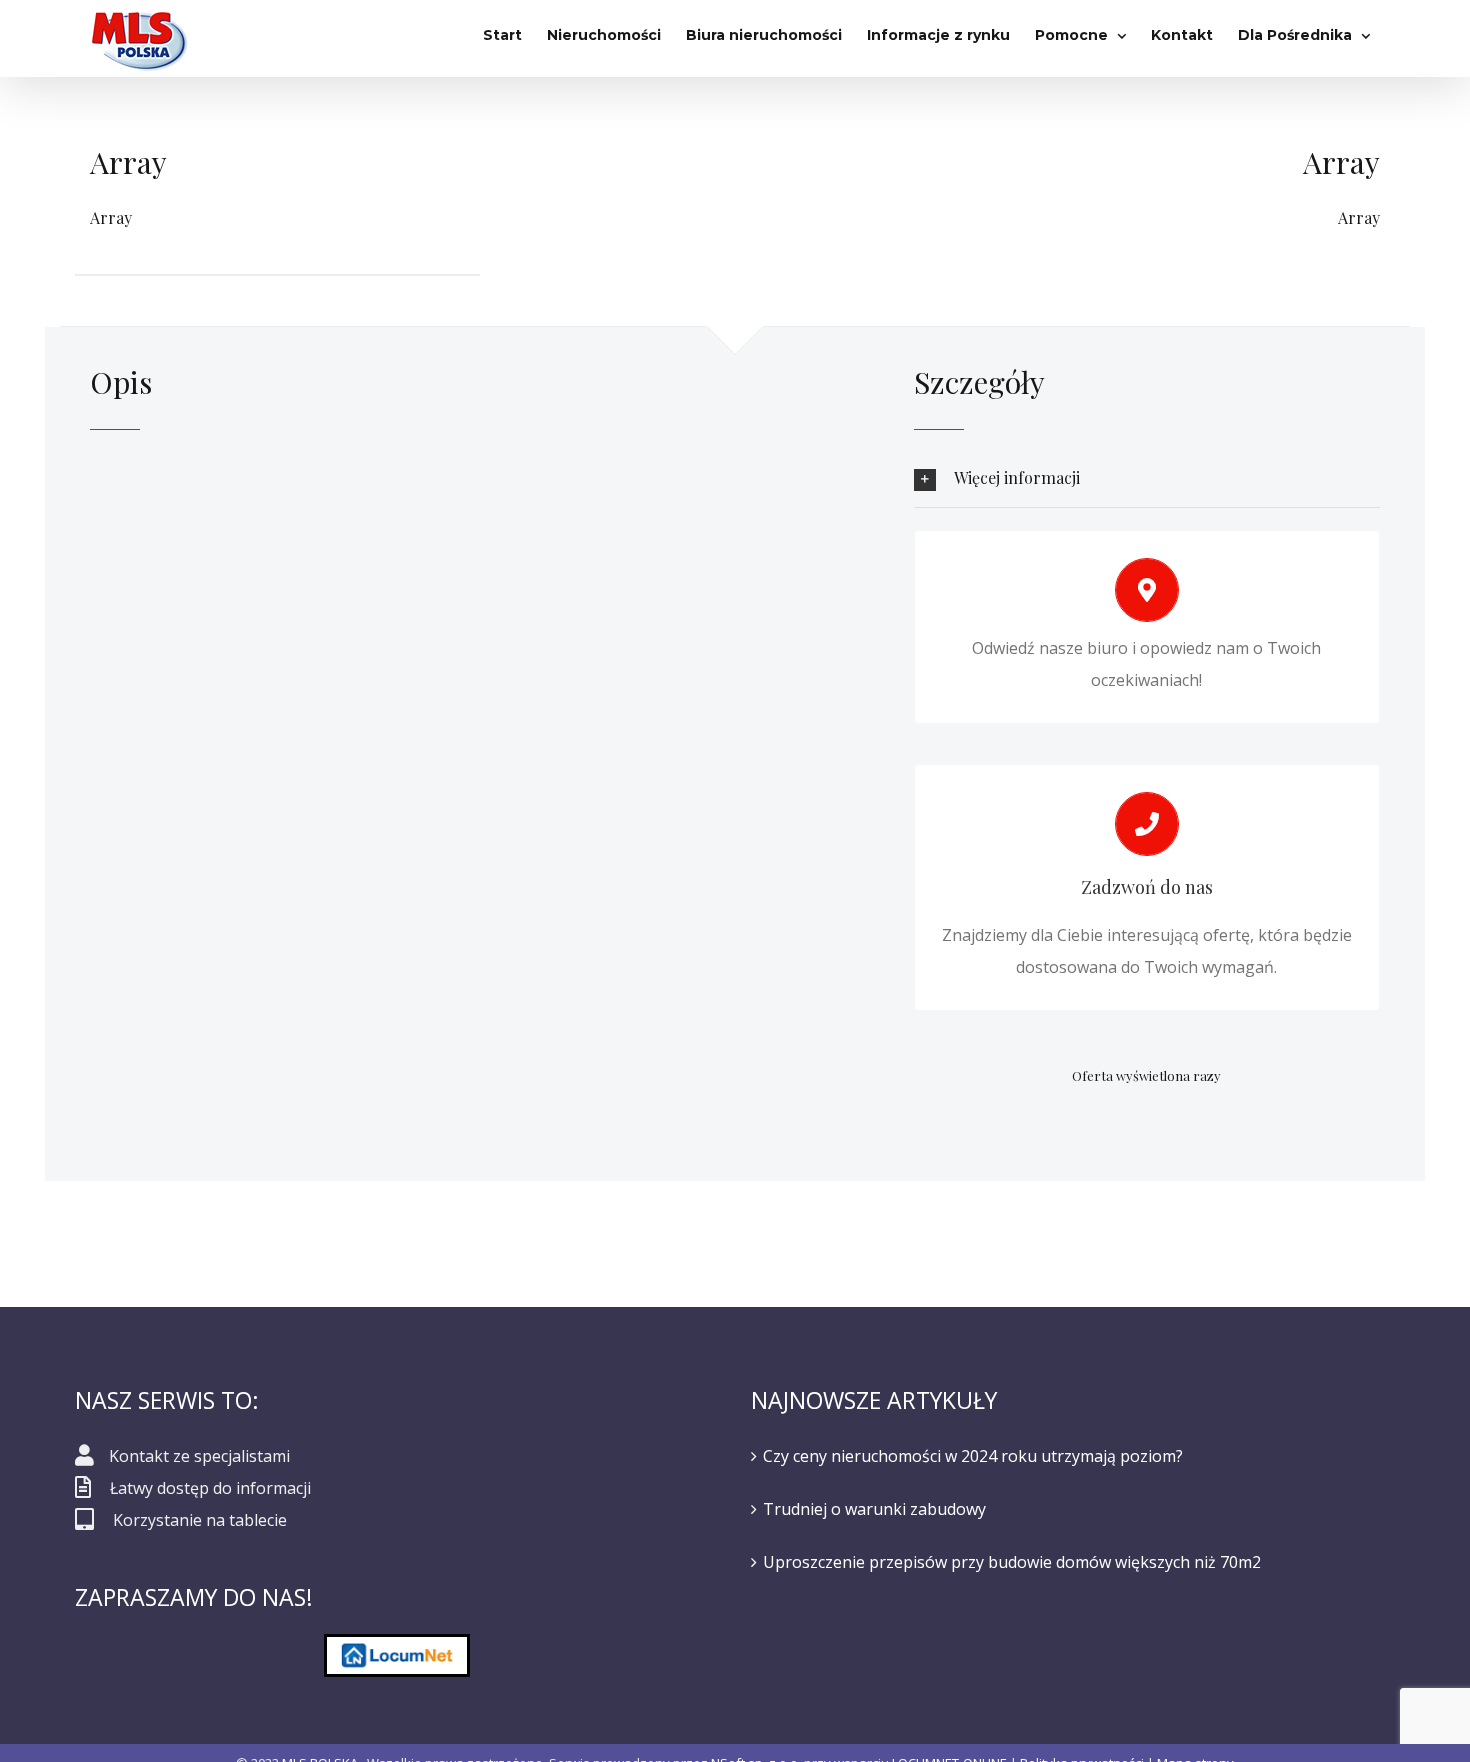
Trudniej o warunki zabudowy (874, 1509)
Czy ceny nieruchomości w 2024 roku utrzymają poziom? (973, 1456)
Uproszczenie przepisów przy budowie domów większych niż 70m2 (1012, 1562)
